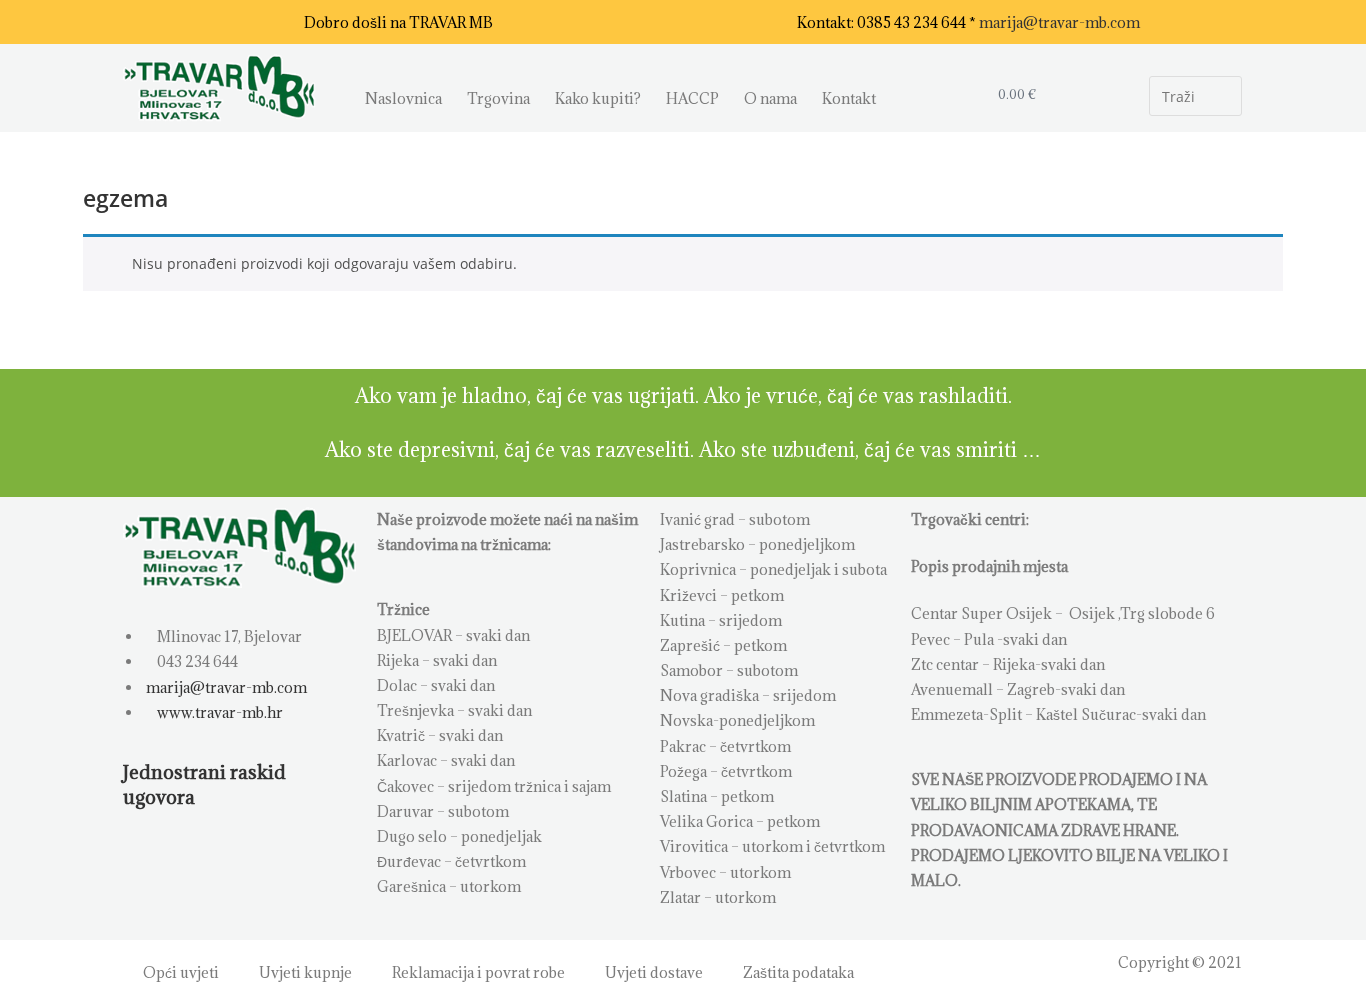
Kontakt (849, 98)
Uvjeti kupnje (305, 972)
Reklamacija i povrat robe (478, 972)
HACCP (692, 98)
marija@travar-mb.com (1059, 22)
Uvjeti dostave (654, 972)
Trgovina (498, 98)
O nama (770, 98)
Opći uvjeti (181, 972)
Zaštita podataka (798, 972)
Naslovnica (403, 98)
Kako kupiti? (598, 98)
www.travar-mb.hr (218, 712)
